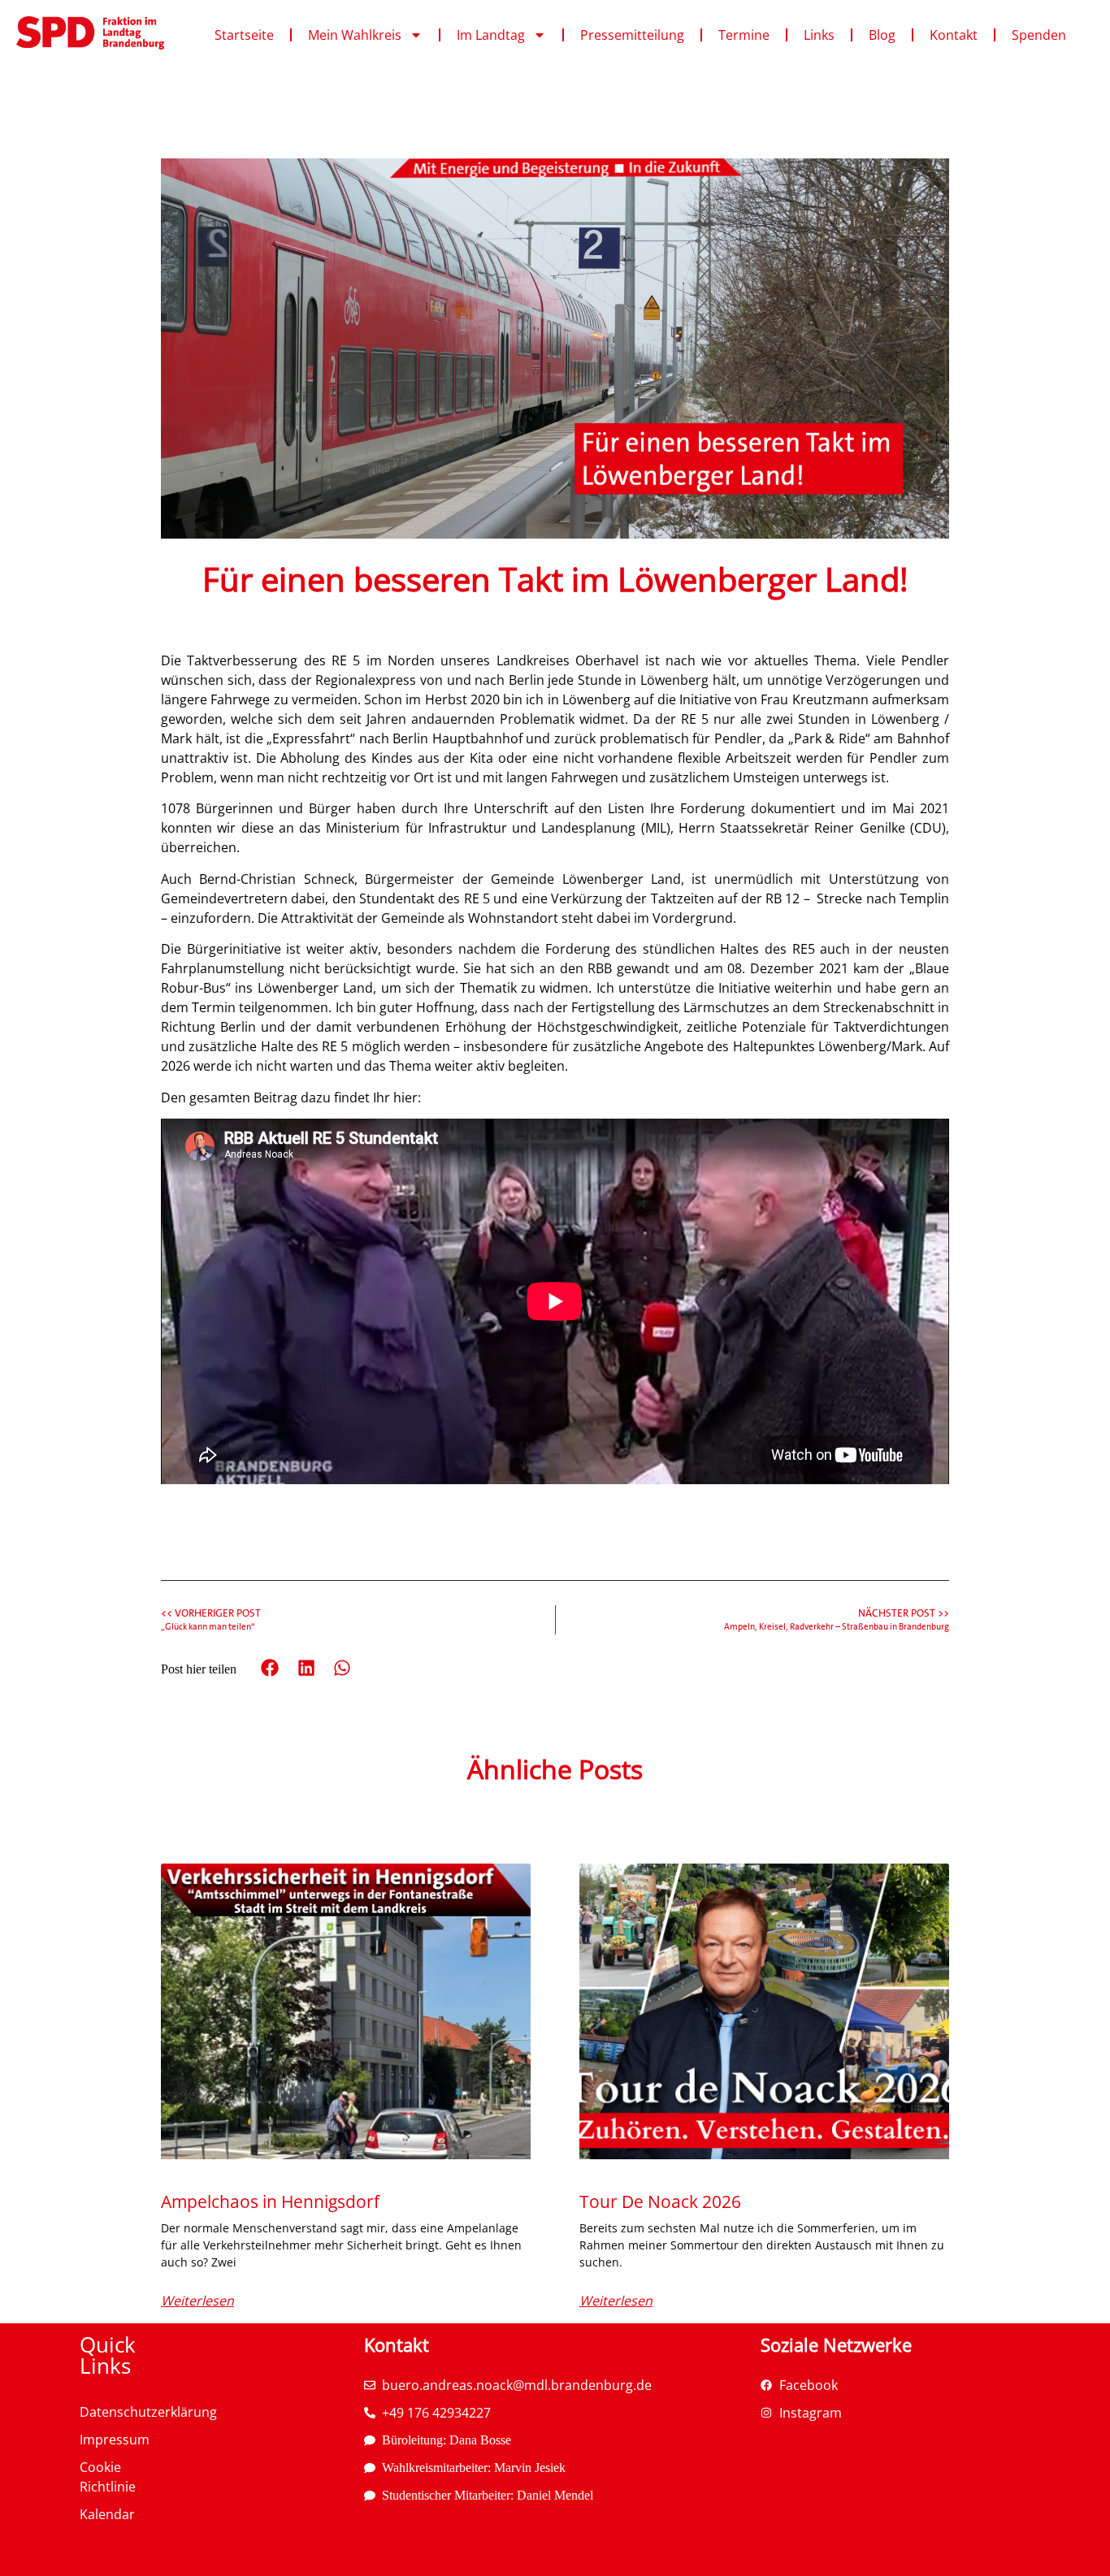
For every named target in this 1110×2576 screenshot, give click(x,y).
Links (819, 35)
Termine (744, 35)
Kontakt (954, 35)
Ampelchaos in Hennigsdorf (270, 2202)
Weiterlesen (197, 2301)
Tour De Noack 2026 (660, 2202)
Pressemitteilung (632, 35)
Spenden (1039, 35)
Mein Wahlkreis (355, 35)
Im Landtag (491, 35)
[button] (270, 1668)
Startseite (244, 35)
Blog (882, 35)
